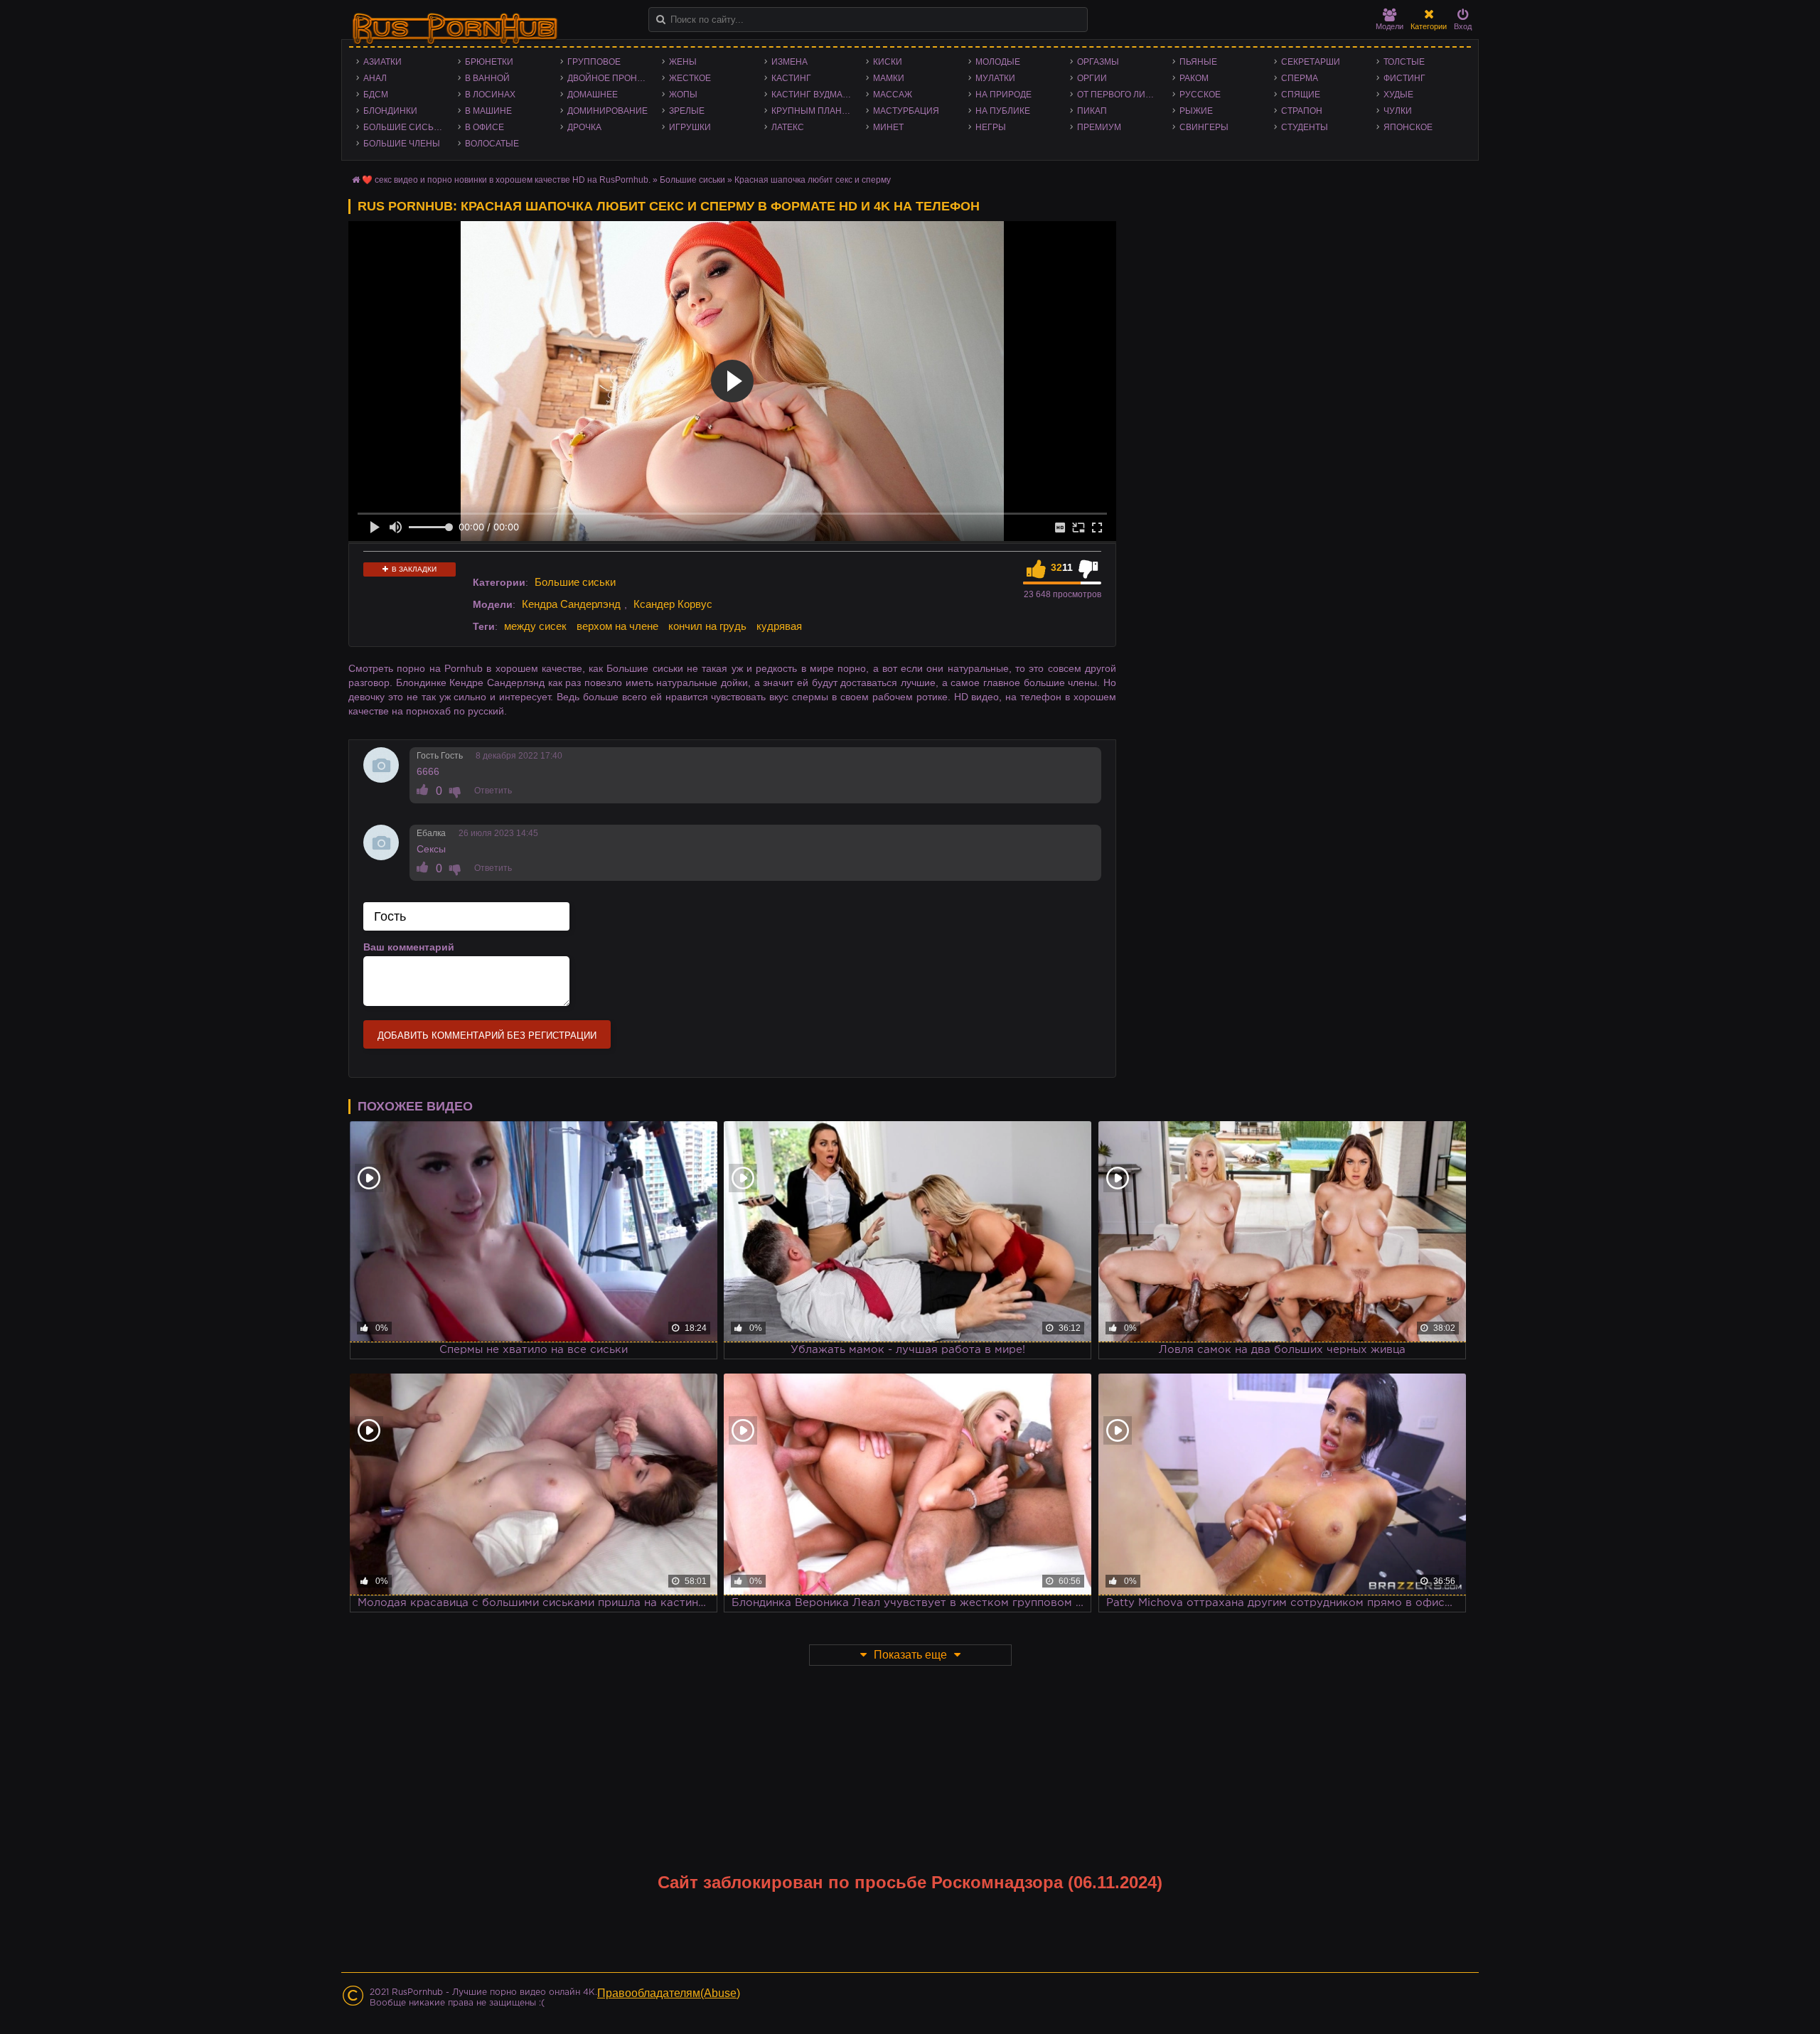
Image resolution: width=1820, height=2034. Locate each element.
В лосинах (490, 95)
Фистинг (1404, 78)
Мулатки (995, 78)
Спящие (1301, 95)
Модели (1390, 26)
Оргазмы (1098, 62)
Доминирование (607, 111)
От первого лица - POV (1121, 95)
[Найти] (661, 20)
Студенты (1305, 127)
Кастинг (791, 78)
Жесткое (690, 78)
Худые (1398, 95)
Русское (1200, 95)
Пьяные (1198, 62)
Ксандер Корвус (673, 604)
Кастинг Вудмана (813, 95)
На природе (1003, 95)
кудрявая (779, 626)
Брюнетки (489, 62)
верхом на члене (617, 626)
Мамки (889, 78)
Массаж (893, 95)
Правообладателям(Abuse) (669, 1993)
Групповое (594, 62)
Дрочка (584, 127)
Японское (1408, 127)
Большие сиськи (404, 127)
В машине (488, 111)
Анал (375, 78)
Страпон (1302, 111)
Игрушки (690, 127)
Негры (991, 127)
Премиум (1099, 127)
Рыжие (1196, 111)
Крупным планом (813, 111)
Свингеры (1204, 127)
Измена (789, 62)
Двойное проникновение (611, 78)
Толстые (1404, 62)
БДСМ (376, 95)
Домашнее (593, 95)
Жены (683, 62)
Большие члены (402, 144)
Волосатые (492, 144)
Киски (888, 62)
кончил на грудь (707, 626)
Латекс (788, 127)
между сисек (535, 626)
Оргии (1092, 78)
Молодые (998, 62)
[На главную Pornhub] (455, 29)
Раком (1194, 78)
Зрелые (687, 111)
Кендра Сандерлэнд (571, 604)
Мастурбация (906, 111)
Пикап (1092, 111)
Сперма (1300, 78)
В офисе (485, 127)
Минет (888, 127)
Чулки (1398, 111)
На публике (1003, 111)
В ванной (487, 78)
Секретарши (1311, 62)
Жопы (683, 95)
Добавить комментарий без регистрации (487, 1035)
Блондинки (390, 111)
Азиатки (382, 62)
